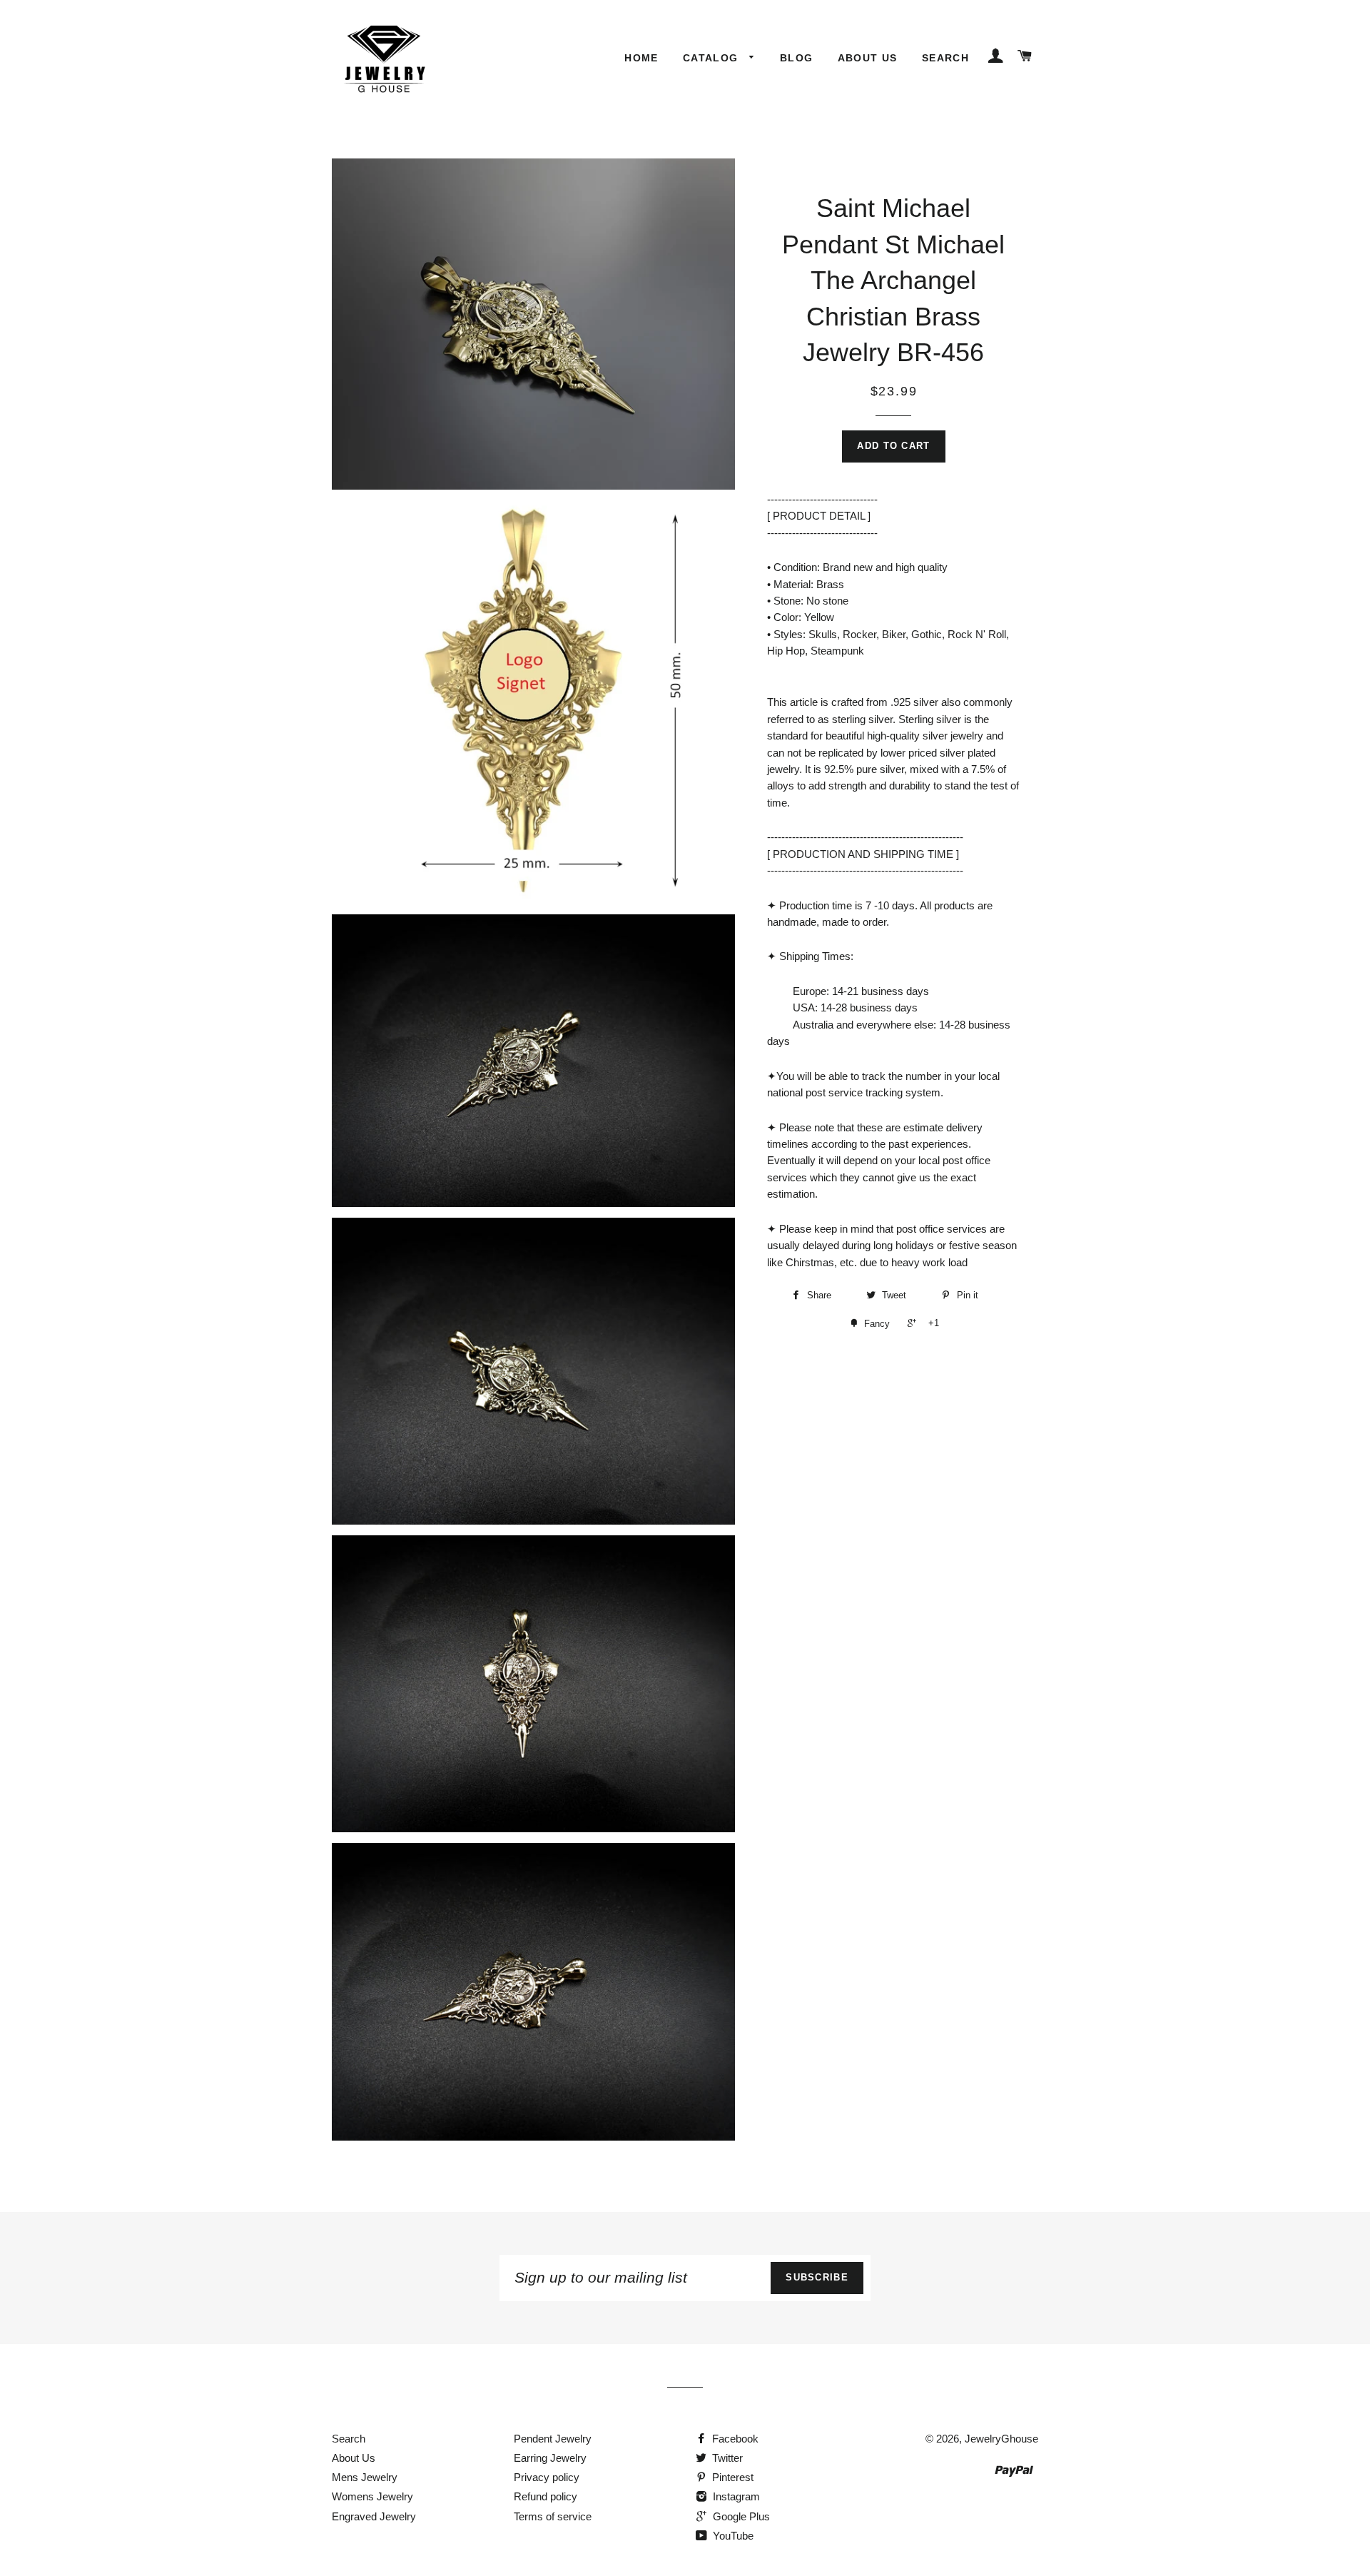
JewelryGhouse (1001, 2439)
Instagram (735, 2496)
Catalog (712, 58)
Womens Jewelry (372, 2496)
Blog (797, 58)
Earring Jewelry (550, 2458)
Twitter (726, 2458)
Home (641, 58)
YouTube (732, 2536)
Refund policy (546, 2496)
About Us (868, 58)
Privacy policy (547, 2477)
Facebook (734, 2439)
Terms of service (553, 2516)
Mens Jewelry (365, 2477)
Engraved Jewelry (374, 2516)
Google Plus (740, 2516)
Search (945, 58)
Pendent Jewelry (553, 2439)
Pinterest (731, 2477)
